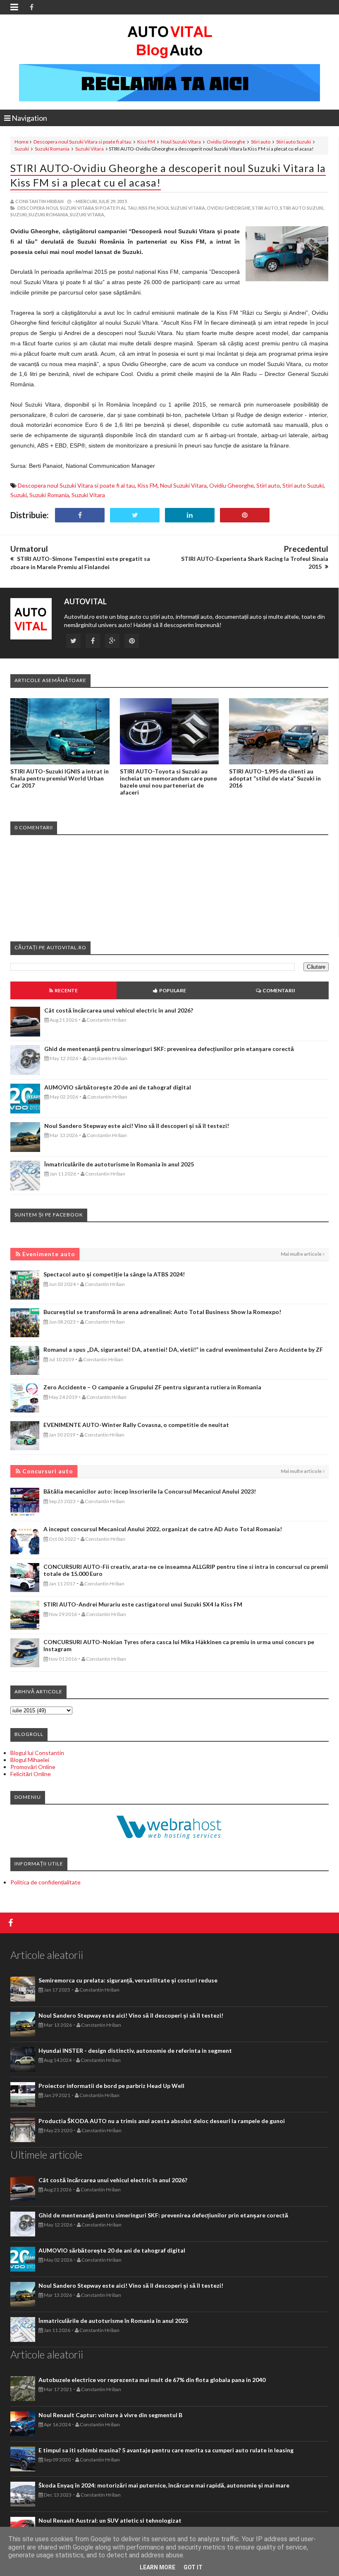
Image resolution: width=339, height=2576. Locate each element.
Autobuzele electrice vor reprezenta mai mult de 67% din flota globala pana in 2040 (152, 2380)
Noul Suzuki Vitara (181, 142)
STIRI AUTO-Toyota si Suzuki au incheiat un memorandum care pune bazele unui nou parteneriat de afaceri (168, 782)
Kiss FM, (147, 208)
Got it (193, 2567)
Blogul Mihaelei (30, 1760)
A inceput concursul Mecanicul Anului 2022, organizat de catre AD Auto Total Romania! (163, 1529)
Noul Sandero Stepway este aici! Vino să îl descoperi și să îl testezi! (137, 1126)
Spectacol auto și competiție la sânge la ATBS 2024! (114, 1274)
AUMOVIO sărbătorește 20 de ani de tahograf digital (118, 1087)
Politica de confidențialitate (45, 1882)
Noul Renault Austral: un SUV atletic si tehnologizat (110, 2520)
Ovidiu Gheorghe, (229, 208)
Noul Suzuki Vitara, (181, 208)
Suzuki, (19, 214)
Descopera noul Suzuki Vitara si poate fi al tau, (78, 208)
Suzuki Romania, (49, 214)
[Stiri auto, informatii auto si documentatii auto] (170, 41)
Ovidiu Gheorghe (226, 142)
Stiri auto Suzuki (294, 142)
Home (21, 142)
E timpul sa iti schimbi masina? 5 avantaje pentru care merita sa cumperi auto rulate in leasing (166, 2450)
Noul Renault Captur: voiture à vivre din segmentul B (110, 2415)
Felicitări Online (31, 1774)
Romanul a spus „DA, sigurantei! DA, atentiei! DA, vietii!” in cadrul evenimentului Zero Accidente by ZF (183, 1349)
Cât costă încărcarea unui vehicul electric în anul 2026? (119, 1010)
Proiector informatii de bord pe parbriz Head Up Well (111, 2086)
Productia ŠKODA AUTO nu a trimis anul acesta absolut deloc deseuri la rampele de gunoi (162, 2121)
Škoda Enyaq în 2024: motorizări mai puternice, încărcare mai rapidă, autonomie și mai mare (164, 2485)
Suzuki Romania (52, 149)
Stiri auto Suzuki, (302, 208)
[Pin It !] (245, 515)
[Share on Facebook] (80, 515)
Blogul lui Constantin (37, 1753)
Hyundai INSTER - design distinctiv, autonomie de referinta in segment (135, 2051)
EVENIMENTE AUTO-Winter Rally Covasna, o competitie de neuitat (136, 1425)
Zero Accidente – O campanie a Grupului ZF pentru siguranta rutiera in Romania (152, 1387)
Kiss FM (146, 142)
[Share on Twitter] (135, 515)
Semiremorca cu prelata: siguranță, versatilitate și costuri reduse (128, 1980)
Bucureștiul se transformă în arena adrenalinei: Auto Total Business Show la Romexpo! (162, 1312)
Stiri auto (261, 142)
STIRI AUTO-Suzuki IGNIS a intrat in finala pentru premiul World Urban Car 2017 (60, 778)
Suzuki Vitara (90, 149)
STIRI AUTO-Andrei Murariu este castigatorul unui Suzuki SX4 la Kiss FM (143, 1604)
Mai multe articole (301, 1254)
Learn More (158, 2567)
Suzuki (22, 149)
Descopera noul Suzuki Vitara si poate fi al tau (82, 142)
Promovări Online (33, 1767)
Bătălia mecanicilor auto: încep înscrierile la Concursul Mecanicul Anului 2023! (150, 1491)
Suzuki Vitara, (87, 214)
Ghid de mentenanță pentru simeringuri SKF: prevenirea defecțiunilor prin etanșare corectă (169, 1049)
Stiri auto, (266, 208)
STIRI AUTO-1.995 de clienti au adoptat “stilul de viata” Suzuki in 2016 (275, 778)
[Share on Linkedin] (190, 515)
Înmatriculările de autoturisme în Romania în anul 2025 (119, 1164)
